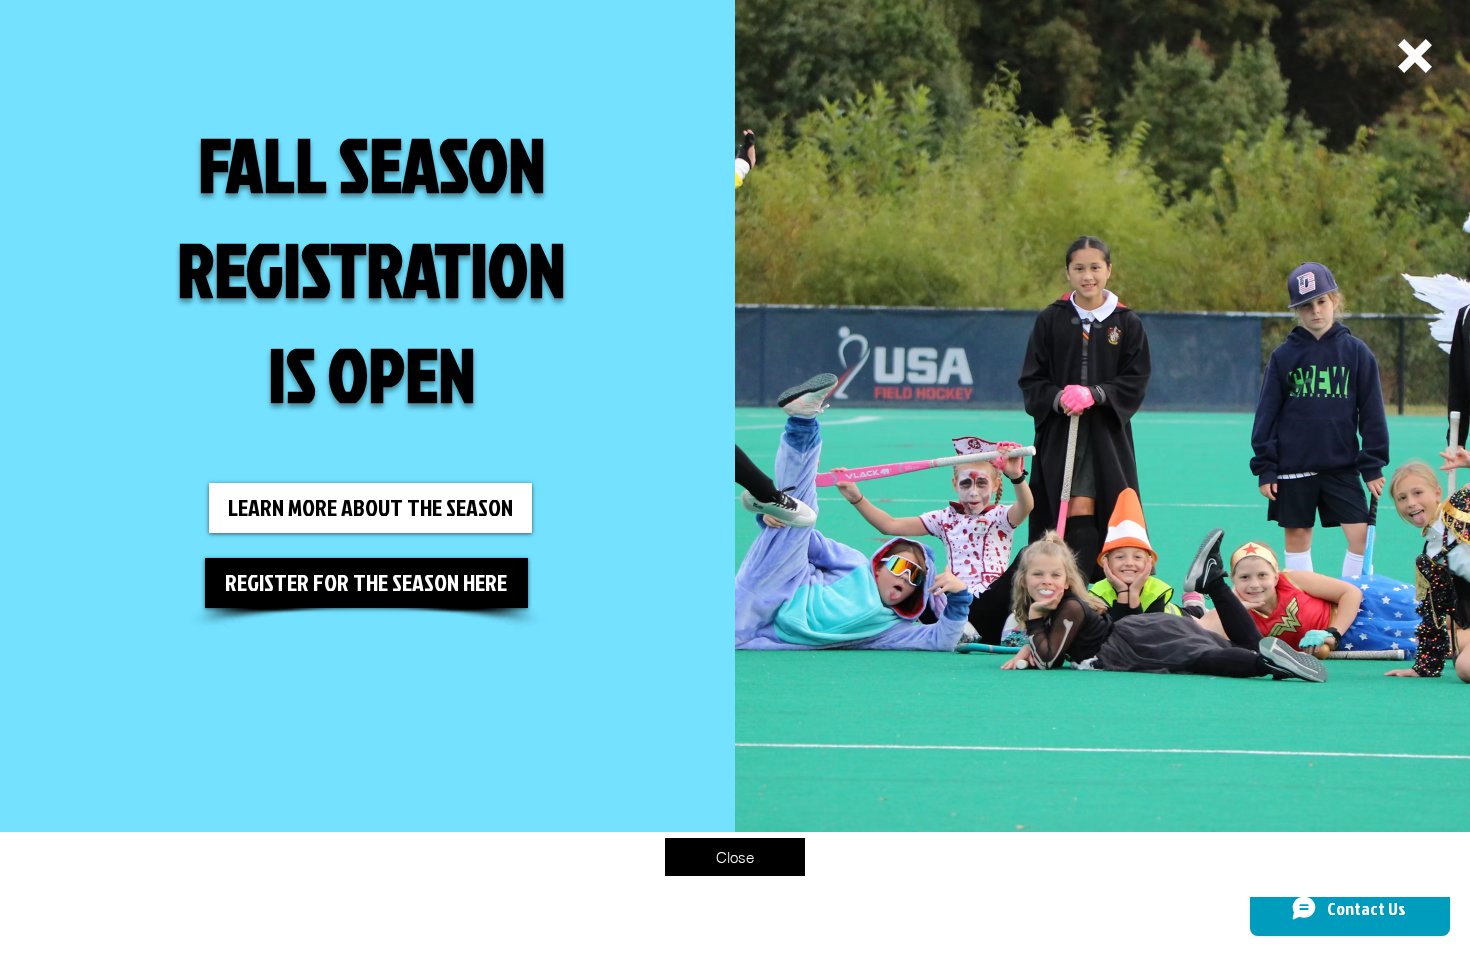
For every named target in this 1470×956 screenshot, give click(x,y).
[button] (1415, 56)
